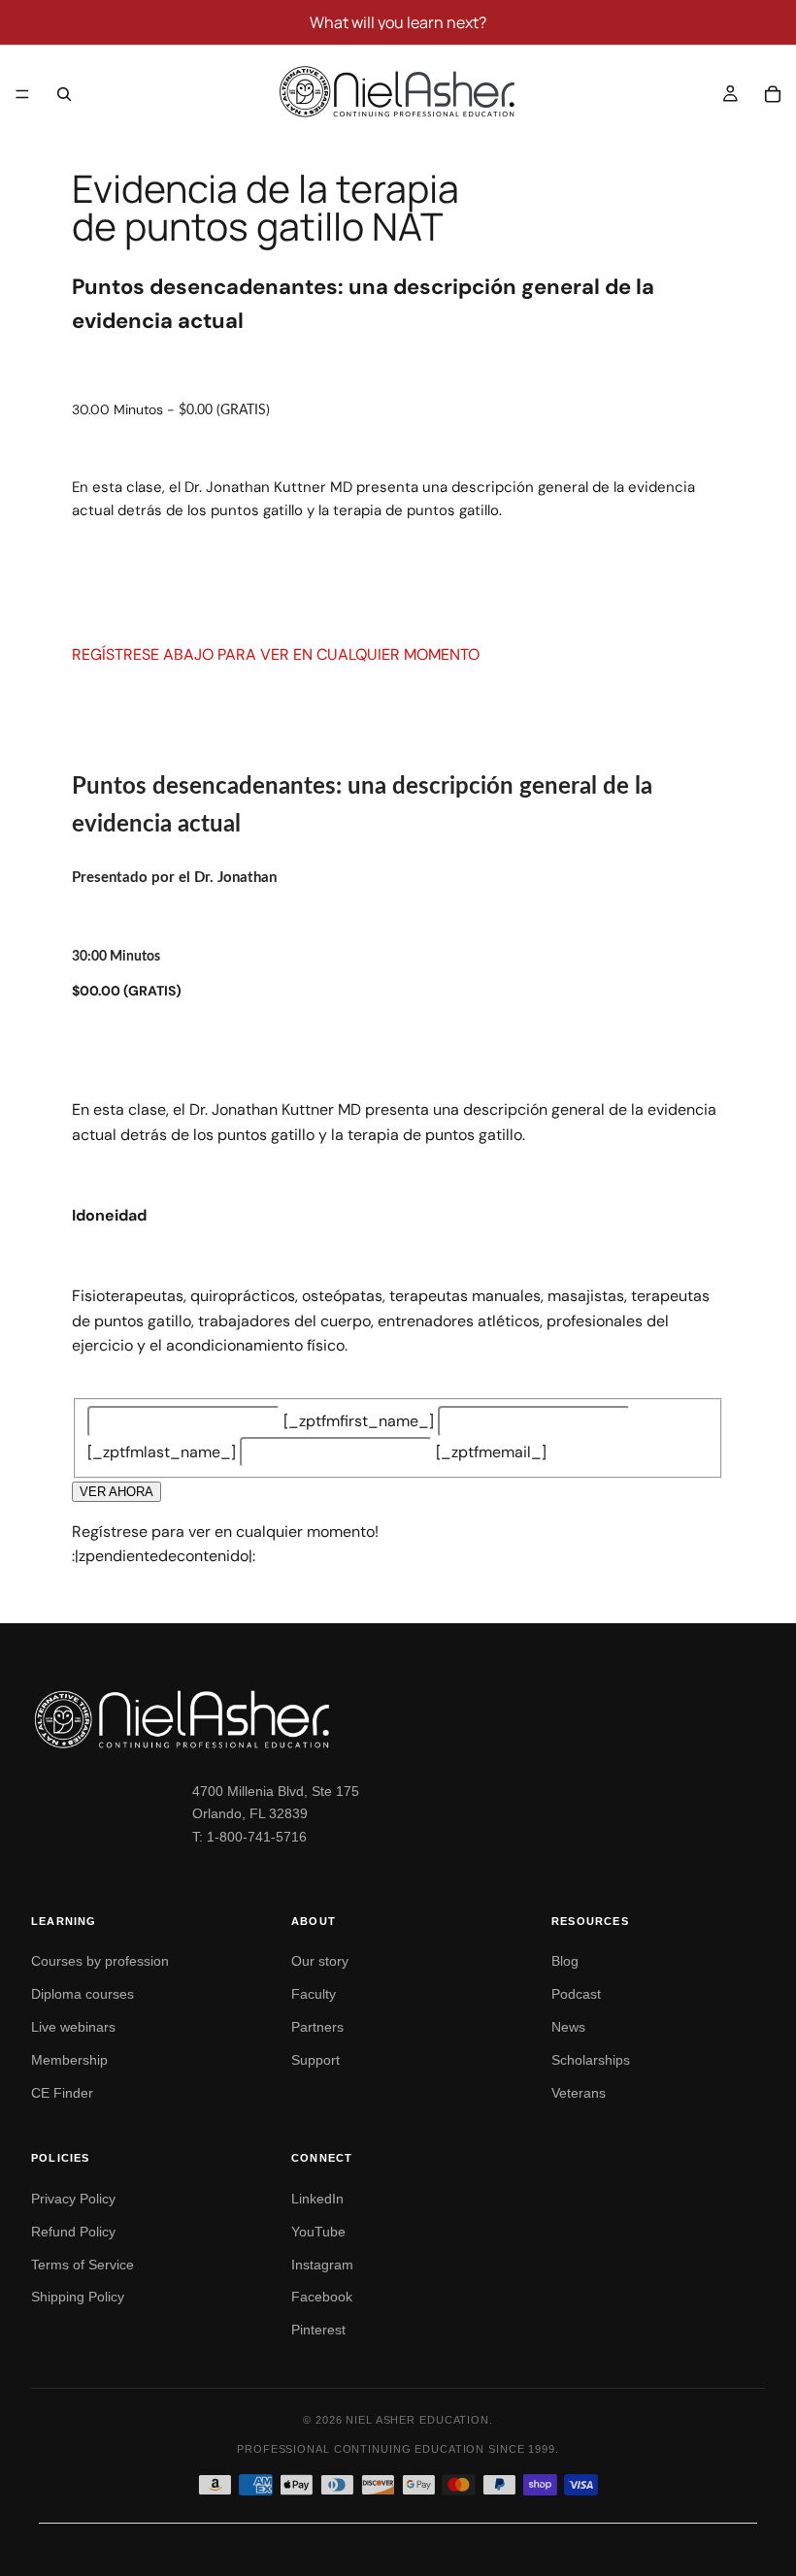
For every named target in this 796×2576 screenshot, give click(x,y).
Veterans (579, 2093)
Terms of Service (83, 2265)
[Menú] (22, 94)
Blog (565, 1961)
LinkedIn (317, 2199)
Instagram (322, 2265)
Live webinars (73, 2027)
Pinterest (318, 2330)
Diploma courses (83, 1994)
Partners (317, 2027)
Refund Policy (73, 2232)
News (568, 2027)
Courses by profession (100, 1961)
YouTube (318, 2232)
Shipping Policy (78, 2297)
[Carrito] (773, 94)
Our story (320, 1961)
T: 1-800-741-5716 (249, 1837)
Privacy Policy (73, 2199)
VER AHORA (116, 1492)
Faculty (314, 1994)
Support (315, 2060)
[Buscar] (64, 94)
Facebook (322, 2297)
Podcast (576, 1994)
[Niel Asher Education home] (398, 1719)
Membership (69, 2060)
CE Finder (62, 2093)
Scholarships (591, 2060)
